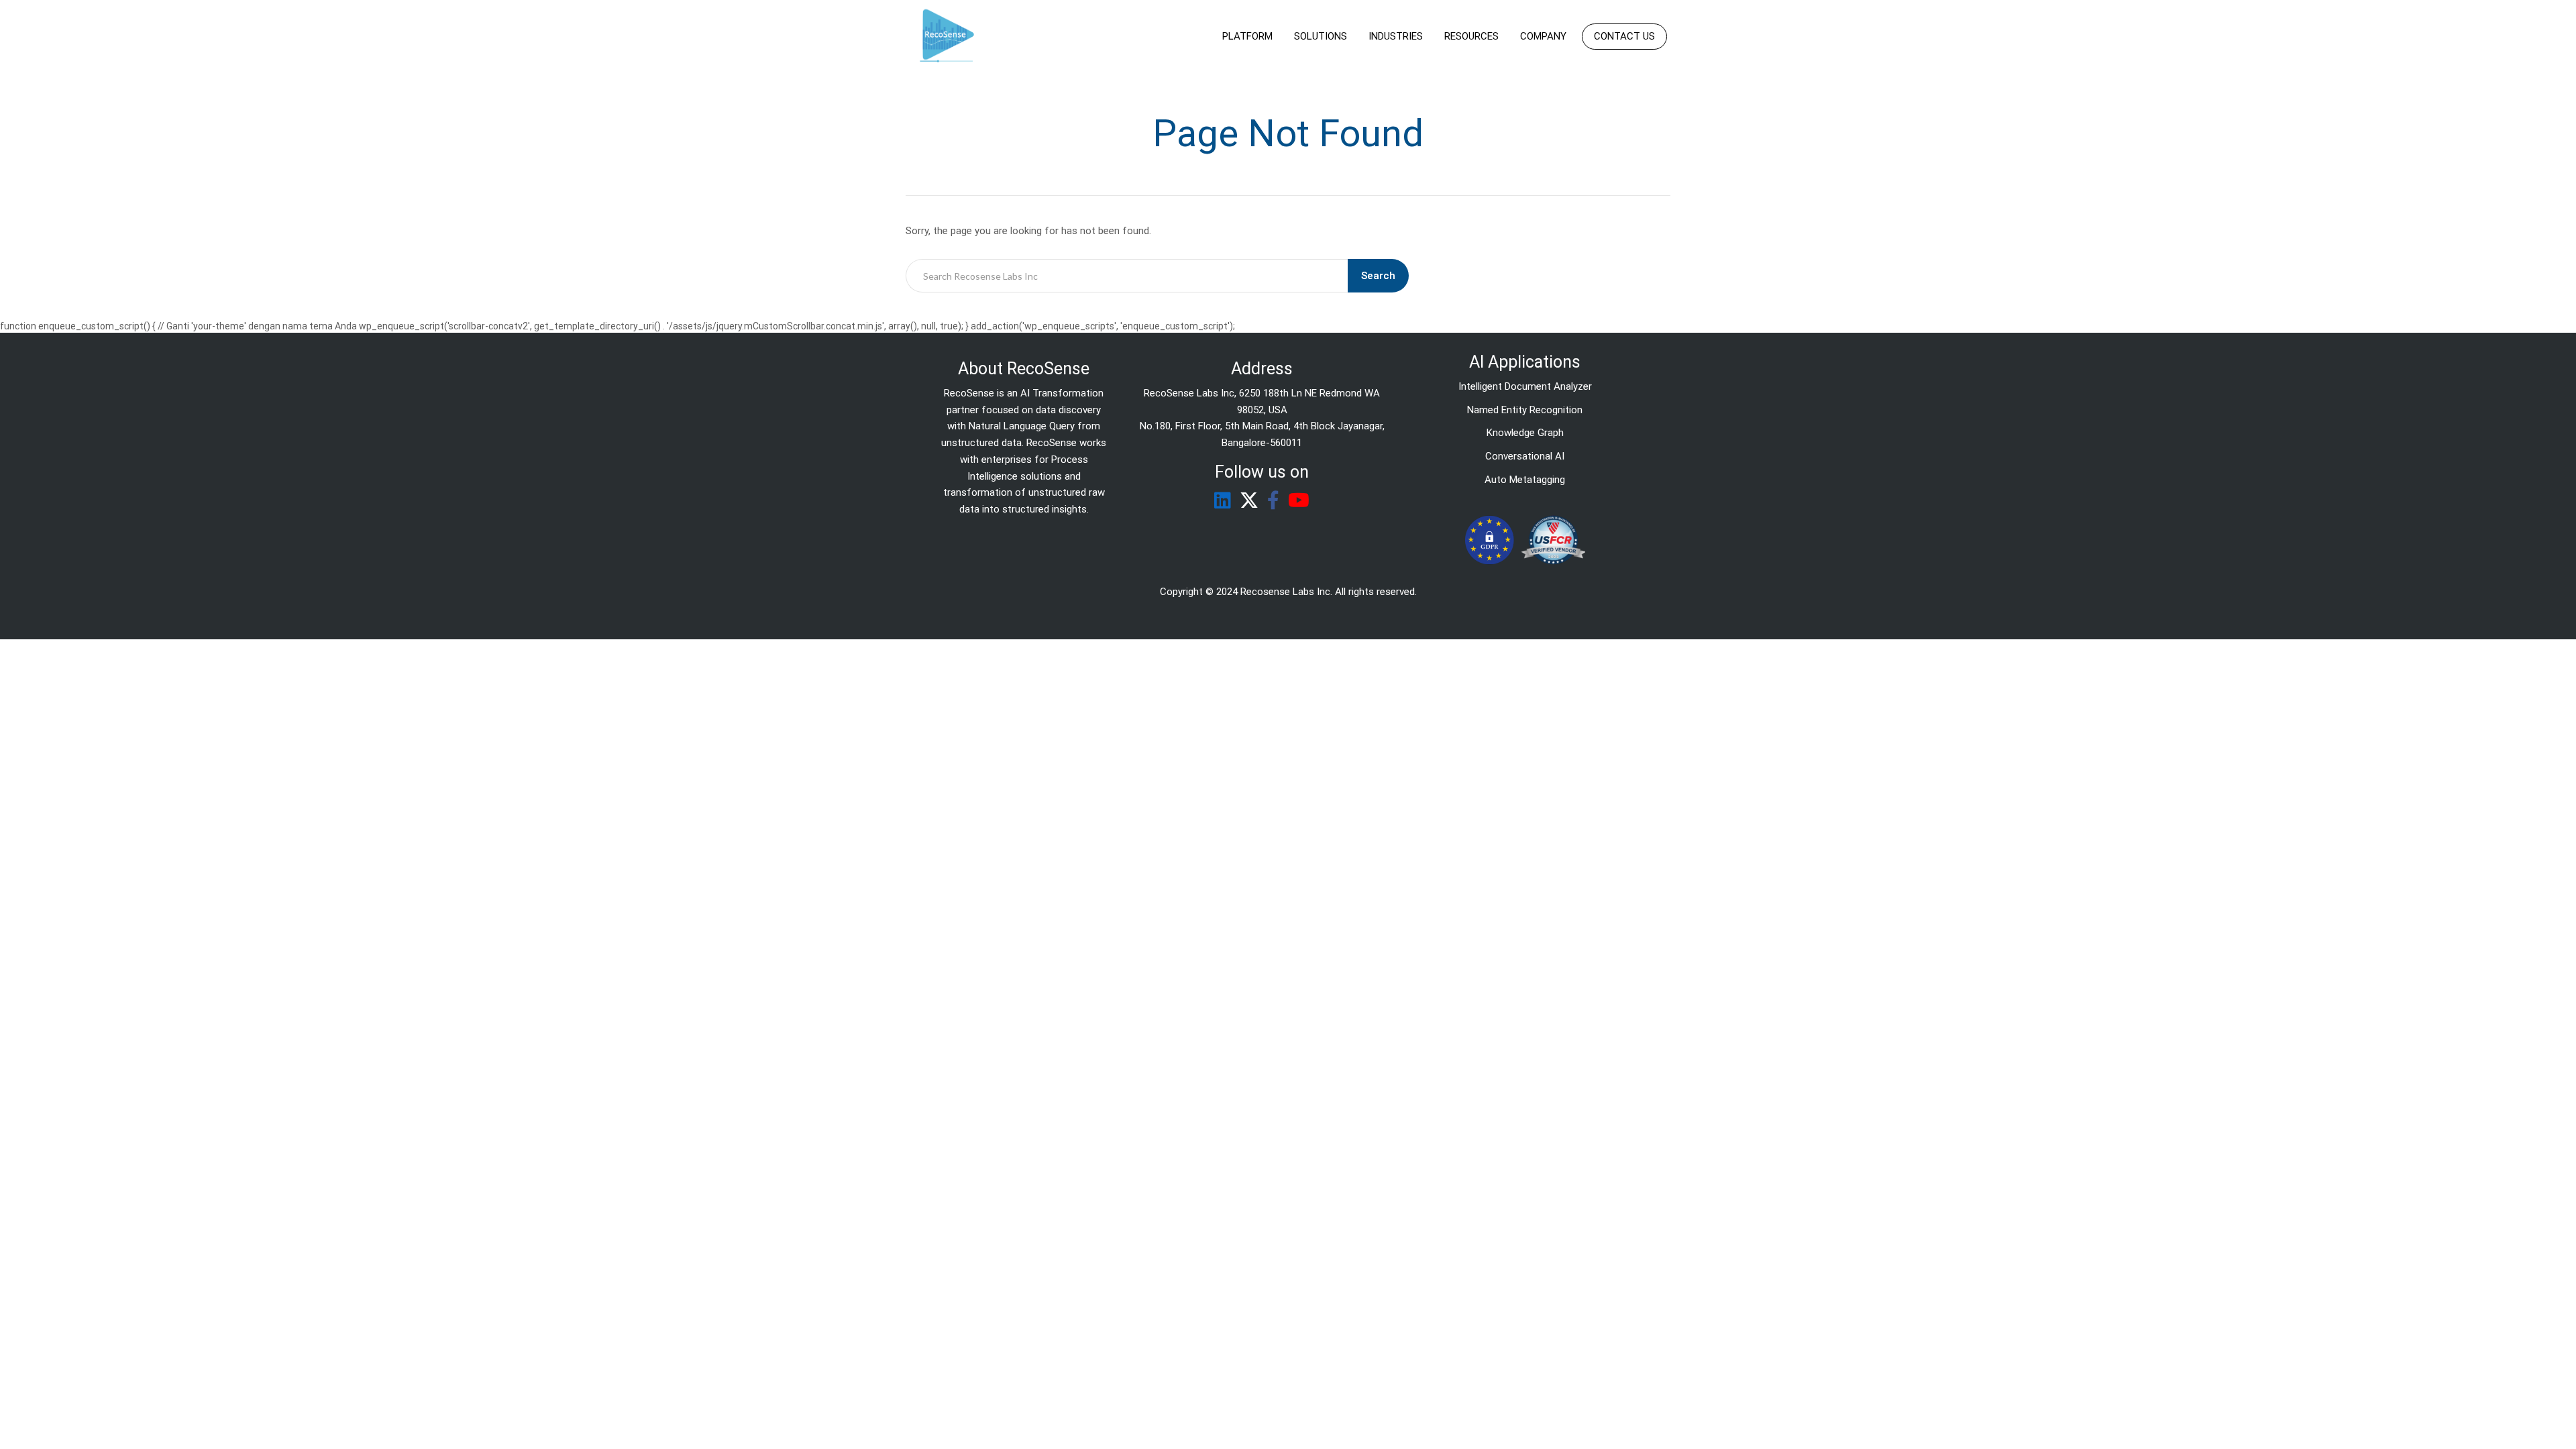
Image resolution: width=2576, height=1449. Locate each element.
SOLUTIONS (1321, 36)
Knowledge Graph (1525, 433)
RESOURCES (1471, 36)
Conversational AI (1525, 456)
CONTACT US (1624, 36)
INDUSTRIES (1396, 36)
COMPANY (1543, 36)
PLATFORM (1247, 36)
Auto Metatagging (1525, 480)
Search (1378, 276)
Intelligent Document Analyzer (1525, 386)
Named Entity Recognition (1525, 410)
